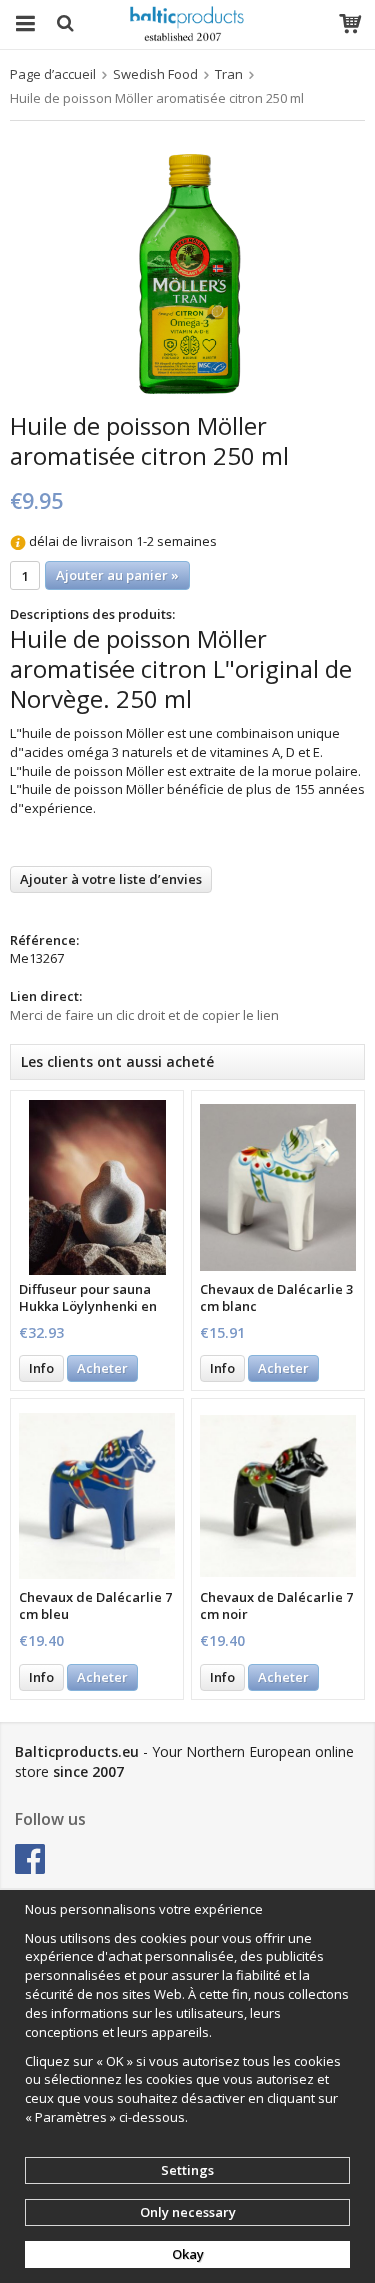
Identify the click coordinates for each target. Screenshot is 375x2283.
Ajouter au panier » (117, 575)
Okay (188, 2254)
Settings (187, 2170)
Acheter (102, 1368)
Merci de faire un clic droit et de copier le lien (144, 1015)
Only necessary (188, 2212)
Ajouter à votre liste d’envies (111, 879)
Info (41, 1368)
